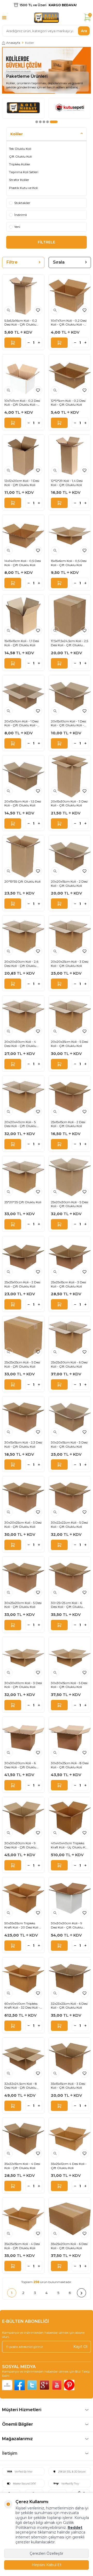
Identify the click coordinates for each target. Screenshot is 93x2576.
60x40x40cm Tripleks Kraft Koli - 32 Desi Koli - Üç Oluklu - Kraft (22, 2006)
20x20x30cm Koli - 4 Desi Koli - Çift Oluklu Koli (20, 1044)
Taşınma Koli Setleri (24, 172)
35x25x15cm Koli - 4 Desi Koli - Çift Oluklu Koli (22, 2246)
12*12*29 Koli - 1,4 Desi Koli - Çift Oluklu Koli (67, 483)
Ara (84, 31)
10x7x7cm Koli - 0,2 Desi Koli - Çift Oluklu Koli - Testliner (69, 323)
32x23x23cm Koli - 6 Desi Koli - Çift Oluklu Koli (69, 2006)
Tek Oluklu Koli (20, 149)
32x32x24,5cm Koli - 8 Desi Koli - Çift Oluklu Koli (21, 2086)
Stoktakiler (22, 203)
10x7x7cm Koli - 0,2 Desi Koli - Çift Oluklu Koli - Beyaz (22, 403)
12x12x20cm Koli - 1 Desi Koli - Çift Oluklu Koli (22, 483)
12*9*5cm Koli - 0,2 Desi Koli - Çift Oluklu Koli (68, 403)
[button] (37, 122)
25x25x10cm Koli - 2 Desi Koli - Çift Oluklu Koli (22, 1284)
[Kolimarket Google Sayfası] (44, 2385)
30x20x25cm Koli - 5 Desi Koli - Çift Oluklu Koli (23, 1525)
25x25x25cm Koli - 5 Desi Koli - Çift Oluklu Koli (22, 1364)
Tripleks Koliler (20, 164)
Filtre (12, 262)
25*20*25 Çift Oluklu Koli (23, 1202)
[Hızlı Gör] (9, 310)
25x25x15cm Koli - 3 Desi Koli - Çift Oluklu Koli (68, 1284)
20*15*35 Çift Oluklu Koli (22, 881)
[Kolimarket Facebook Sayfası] (20, 2385)
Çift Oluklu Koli (20, 156)
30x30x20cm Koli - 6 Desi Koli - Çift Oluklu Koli (20, 1765)
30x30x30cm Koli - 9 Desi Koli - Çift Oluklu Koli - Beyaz (67, 1925)
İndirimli (21, 215)
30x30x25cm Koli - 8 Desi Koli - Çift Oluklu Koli (70, 1765)
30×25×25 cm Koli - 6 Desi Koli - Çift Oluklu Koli (67, 1605)
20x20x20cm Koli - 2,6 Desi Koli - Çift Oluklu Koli (21, 964)
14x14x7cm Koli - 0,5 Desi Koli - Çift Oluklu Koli (23, 563)
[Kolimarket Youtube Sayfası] (57, 2385)
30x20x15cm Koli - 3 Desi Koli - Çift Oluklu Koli (69, 1444)
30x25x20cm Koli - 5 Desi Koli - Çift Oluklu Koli (23, 1605)
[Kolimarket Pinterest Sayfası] (69, 2385)
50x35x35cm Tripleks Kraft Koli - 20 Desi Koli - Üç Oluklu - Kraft (22, 1925)
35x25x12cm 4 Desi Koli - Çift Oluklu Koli (69, 2166)
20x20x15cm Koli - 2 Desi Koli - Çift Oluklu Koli (69, 884)
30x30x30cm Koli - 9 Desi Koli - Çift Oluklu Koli (20, 1845)
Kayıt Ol (80, 2347)
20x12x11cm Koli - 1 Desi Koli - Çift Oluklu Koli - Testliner (21, 723)
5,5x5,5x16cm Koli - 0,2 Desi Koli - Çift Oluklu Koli (21, 323)
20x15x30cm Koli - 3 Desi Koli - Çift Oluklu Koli (69, 803)
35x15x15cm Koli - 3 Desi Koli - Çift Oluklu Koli (68, 2086)
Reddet (75, 2528)
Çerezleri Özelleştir (47, 2553)
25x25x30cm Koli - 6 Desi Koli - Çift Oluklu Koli (69, 1364)
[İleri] (82, 2293)
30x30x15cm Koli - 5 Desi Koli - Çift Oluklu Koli (69, 1685)
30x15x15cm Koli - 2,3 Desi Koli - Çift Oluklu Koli (23, 1444)
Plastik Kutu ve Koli (23, 188)
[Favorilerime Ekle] (38, 310)
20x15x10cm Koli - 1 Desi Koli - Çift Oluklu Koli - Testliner (68, 723)
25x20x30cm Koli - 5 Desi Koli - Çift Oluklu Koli (69, 1204)
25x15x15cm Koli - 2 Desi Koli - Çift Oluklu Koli (68, 1124)
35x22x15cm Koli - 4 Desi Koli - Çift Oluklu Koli (22, 2166)
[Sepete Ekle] (13, 343)
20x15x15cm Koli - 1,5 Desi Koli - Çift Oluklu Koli (23, 803)
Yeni (17, 227)
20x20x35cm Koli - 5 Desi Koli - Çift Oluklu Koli (69, 1044)
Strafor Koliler (19, 180)
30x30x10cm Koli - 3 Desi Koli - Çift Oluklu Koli (23, 1685)
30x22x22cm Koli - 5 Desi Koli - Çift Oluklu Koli (69, 1525)
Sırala (59, 262)
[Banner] (23, 108)
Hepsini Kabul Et (47, 2565)
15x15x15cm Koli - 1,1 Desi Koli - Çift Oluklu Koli (22, 643)
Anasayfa (13, 43)
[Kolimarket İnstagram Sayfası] (7, 2385)
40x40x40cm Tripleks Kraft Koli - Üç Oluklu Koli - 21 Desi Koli (70, 1845)
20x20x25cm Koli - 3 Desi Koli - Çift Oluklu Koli (70, 964)
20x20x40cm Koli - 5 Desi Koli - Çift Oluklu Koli (20, 1124)
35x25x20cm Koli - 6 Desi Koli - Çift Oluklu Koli (69, 2246)
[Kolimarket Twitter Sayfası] (32, 2385)
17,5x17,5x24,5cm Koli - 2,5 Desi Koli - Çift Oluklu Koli (69, 643)
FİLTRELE (47, 242)
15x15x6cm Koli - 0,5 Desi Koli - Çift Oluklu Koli (69, 563)
